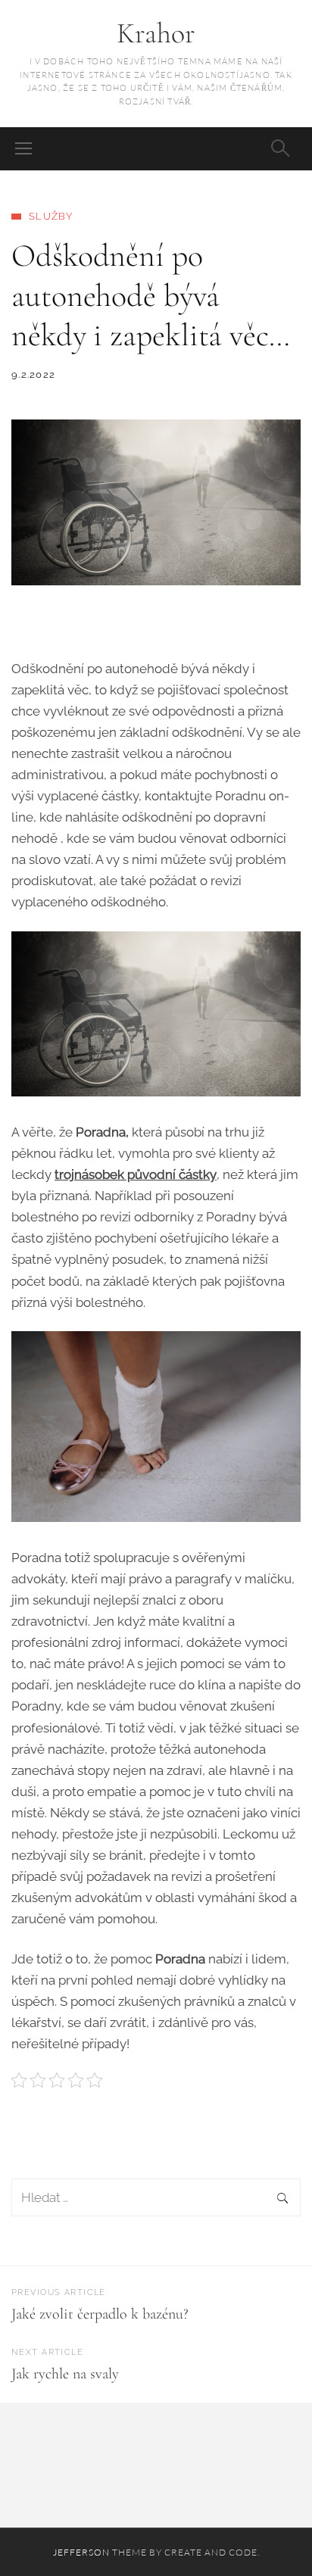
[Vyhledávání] (156, 2198)
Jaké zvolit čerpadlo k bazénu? (100, 2314)
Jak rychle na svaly (65, 2374)
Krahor (156, 33)
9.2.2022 (33, 374)
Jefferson (81, 2552)
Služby (51, 216)
